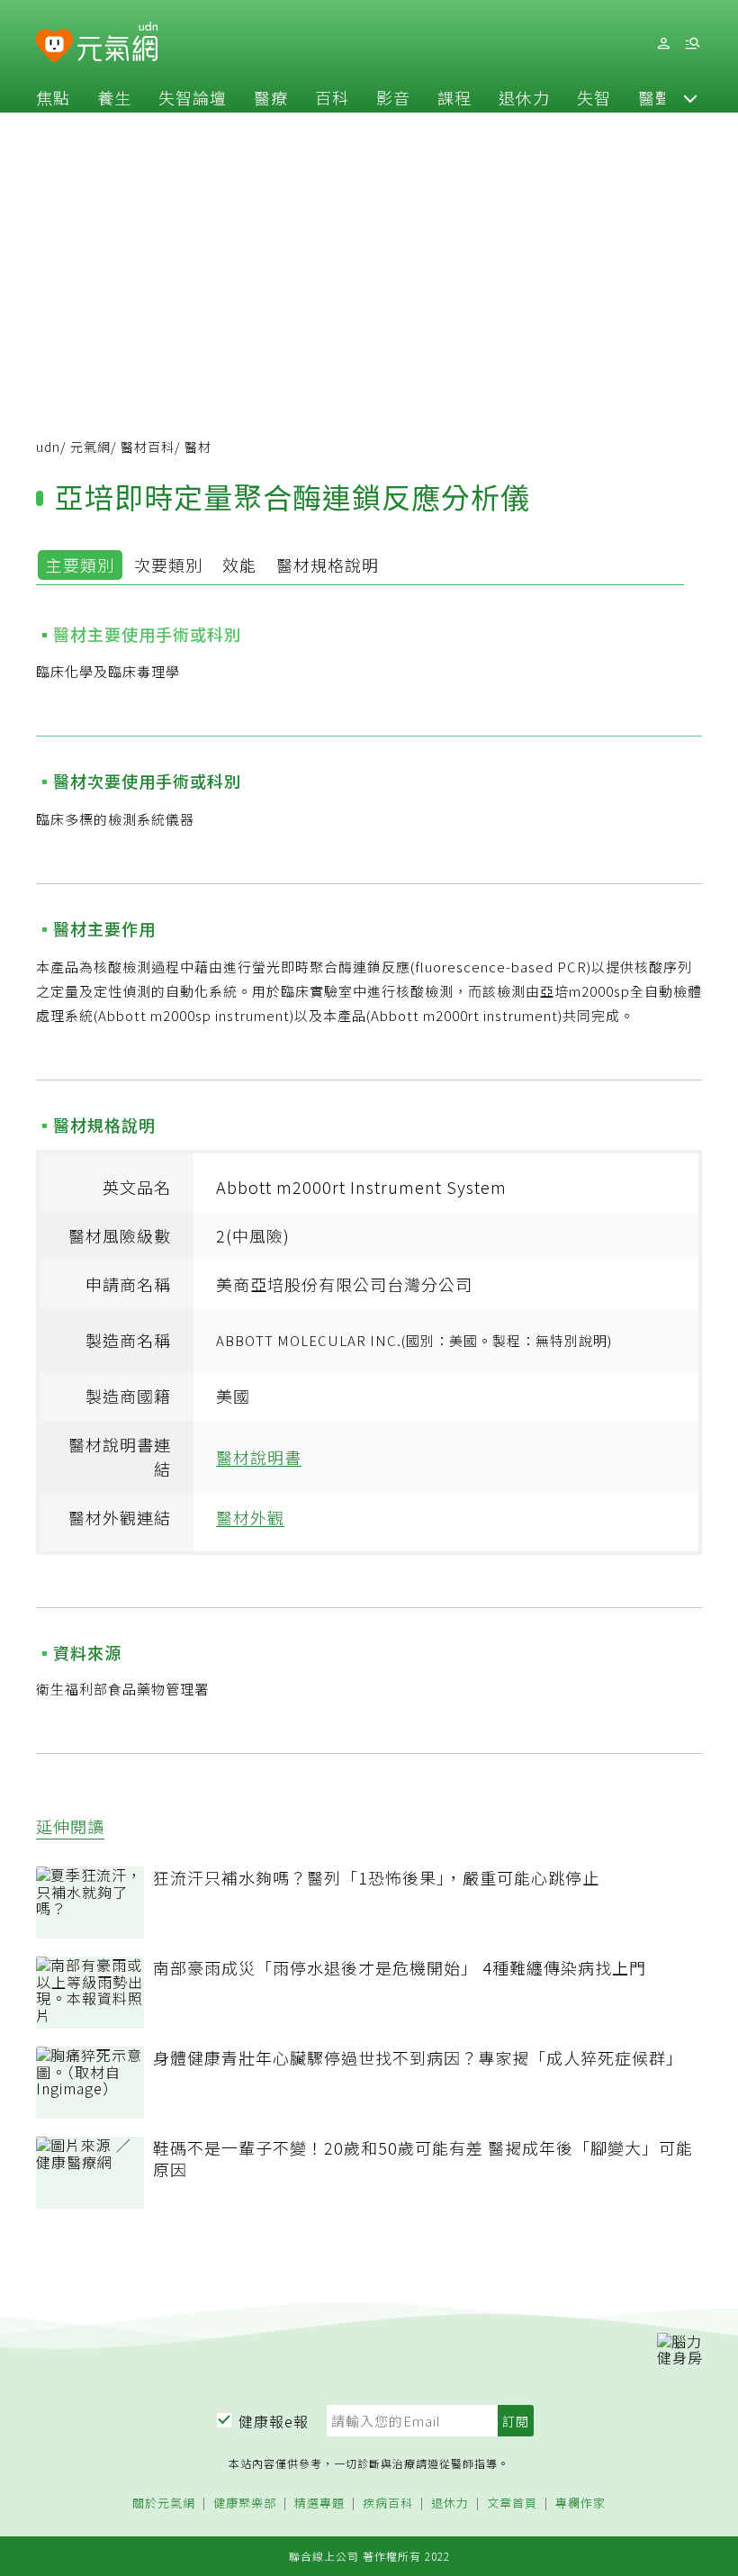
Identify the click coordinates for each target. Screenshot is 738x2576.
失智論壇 (193, 97)
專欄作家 (580, 2504)
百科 (332, 97)
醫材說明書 (259, 1457)
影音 (393, 97)
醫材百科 (148, 447)
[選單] (692, 44)
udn (48, 447)
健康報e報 (274, 2421)
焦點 (53, 97)
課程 (454, 97)
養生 (114, 97)
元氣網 (90, 447)
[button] (690, 97)
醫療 (271, 97)
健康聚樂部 (245, 2504)
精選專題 (319, 2504)
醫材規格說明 (328, 565)
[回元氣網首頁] (117, 43)
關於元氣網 (164, 2504)
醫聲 (655, 97)
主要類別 (80, 565)
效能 (239, 565)
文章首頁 (512, 2504)
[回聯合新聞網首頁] (54, 46)
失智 (594, 97)
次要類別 (168, 565)
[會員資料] (663, 44)
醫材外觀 (250, 1517)
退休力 (524, 97)
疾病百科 (388, 2504)
